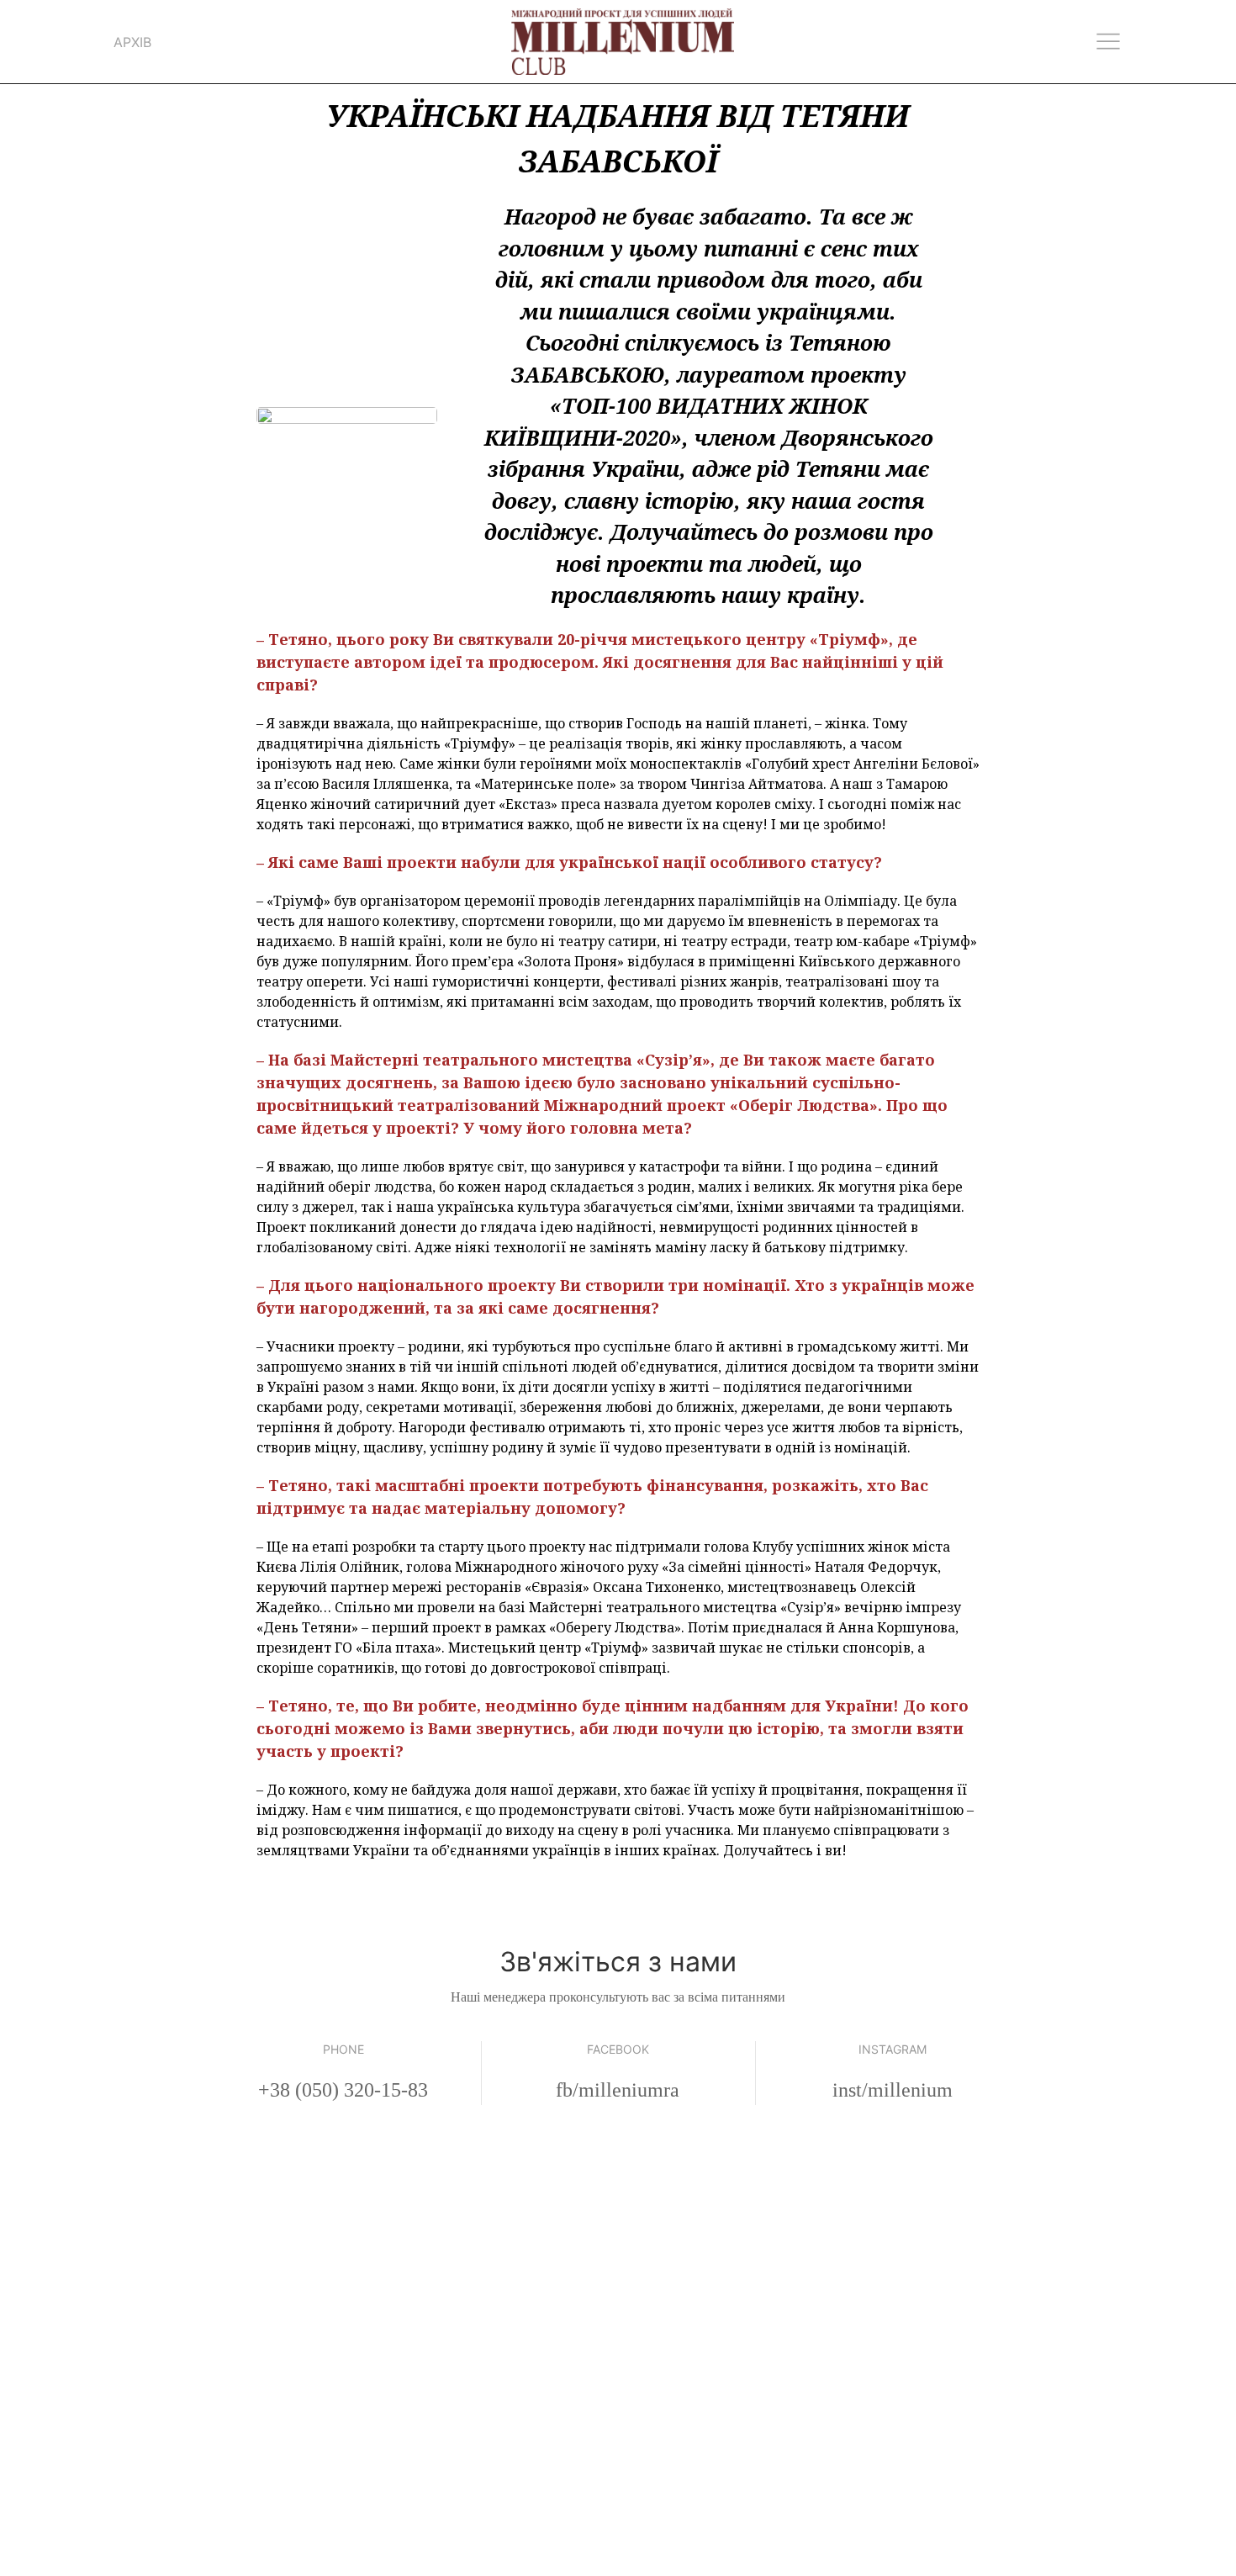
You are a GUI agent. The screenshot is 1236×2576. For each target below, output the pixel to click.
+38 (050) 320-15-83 (343, 2090)
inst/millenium (893, 2090)
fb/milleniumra (618, 2090)
